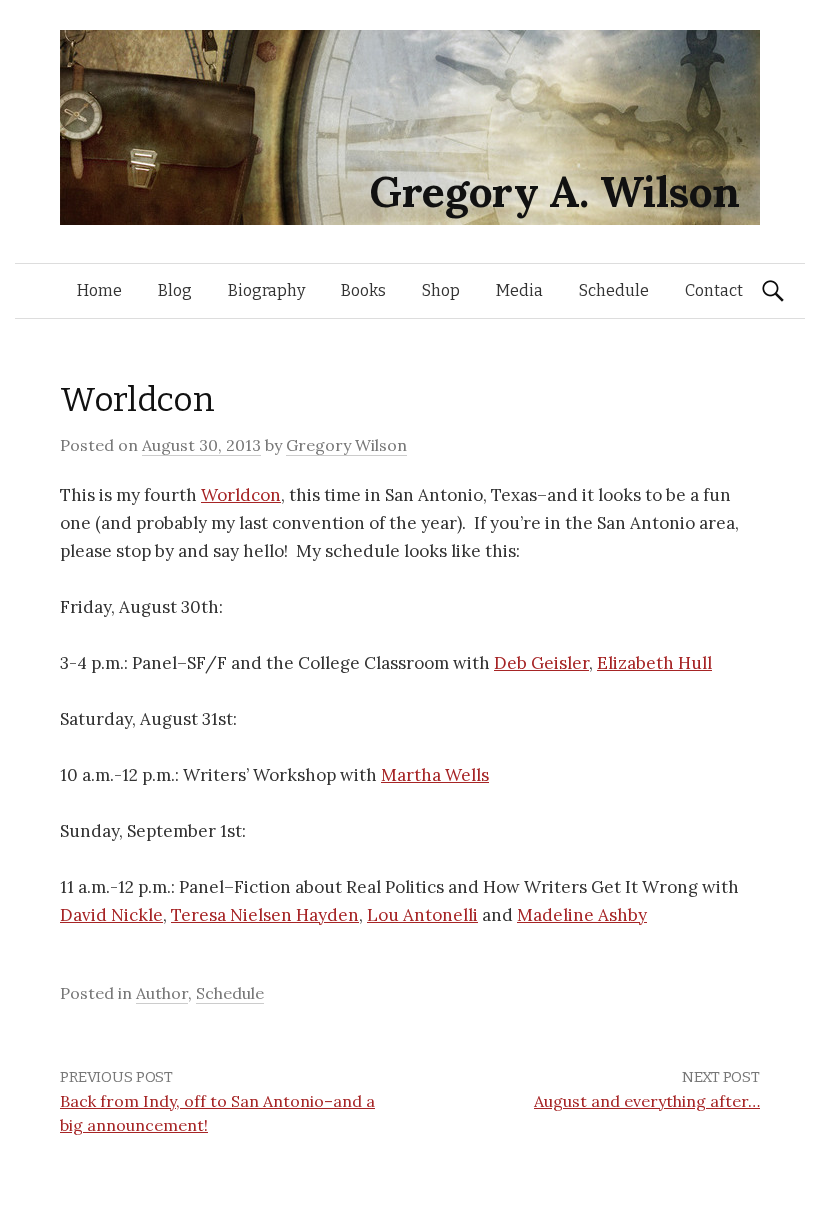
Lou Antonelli (422, 915)
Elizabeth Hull (654, 663)
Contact (714, 290)
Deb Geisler (541, 663)
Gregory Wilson (346, 445)
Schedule (614, 290)
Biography (266, 290)
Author (162, 993)
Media (519, 290)
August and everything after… (647, 1101)
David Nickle (111, 915)
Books (363, 290)
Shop (441, 290)
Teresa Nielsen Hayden (265, 915)
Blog (175, 290)
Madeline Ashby (582, 915)
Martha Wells (435, 775)
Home (99, 290)
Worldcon (241, 495)
